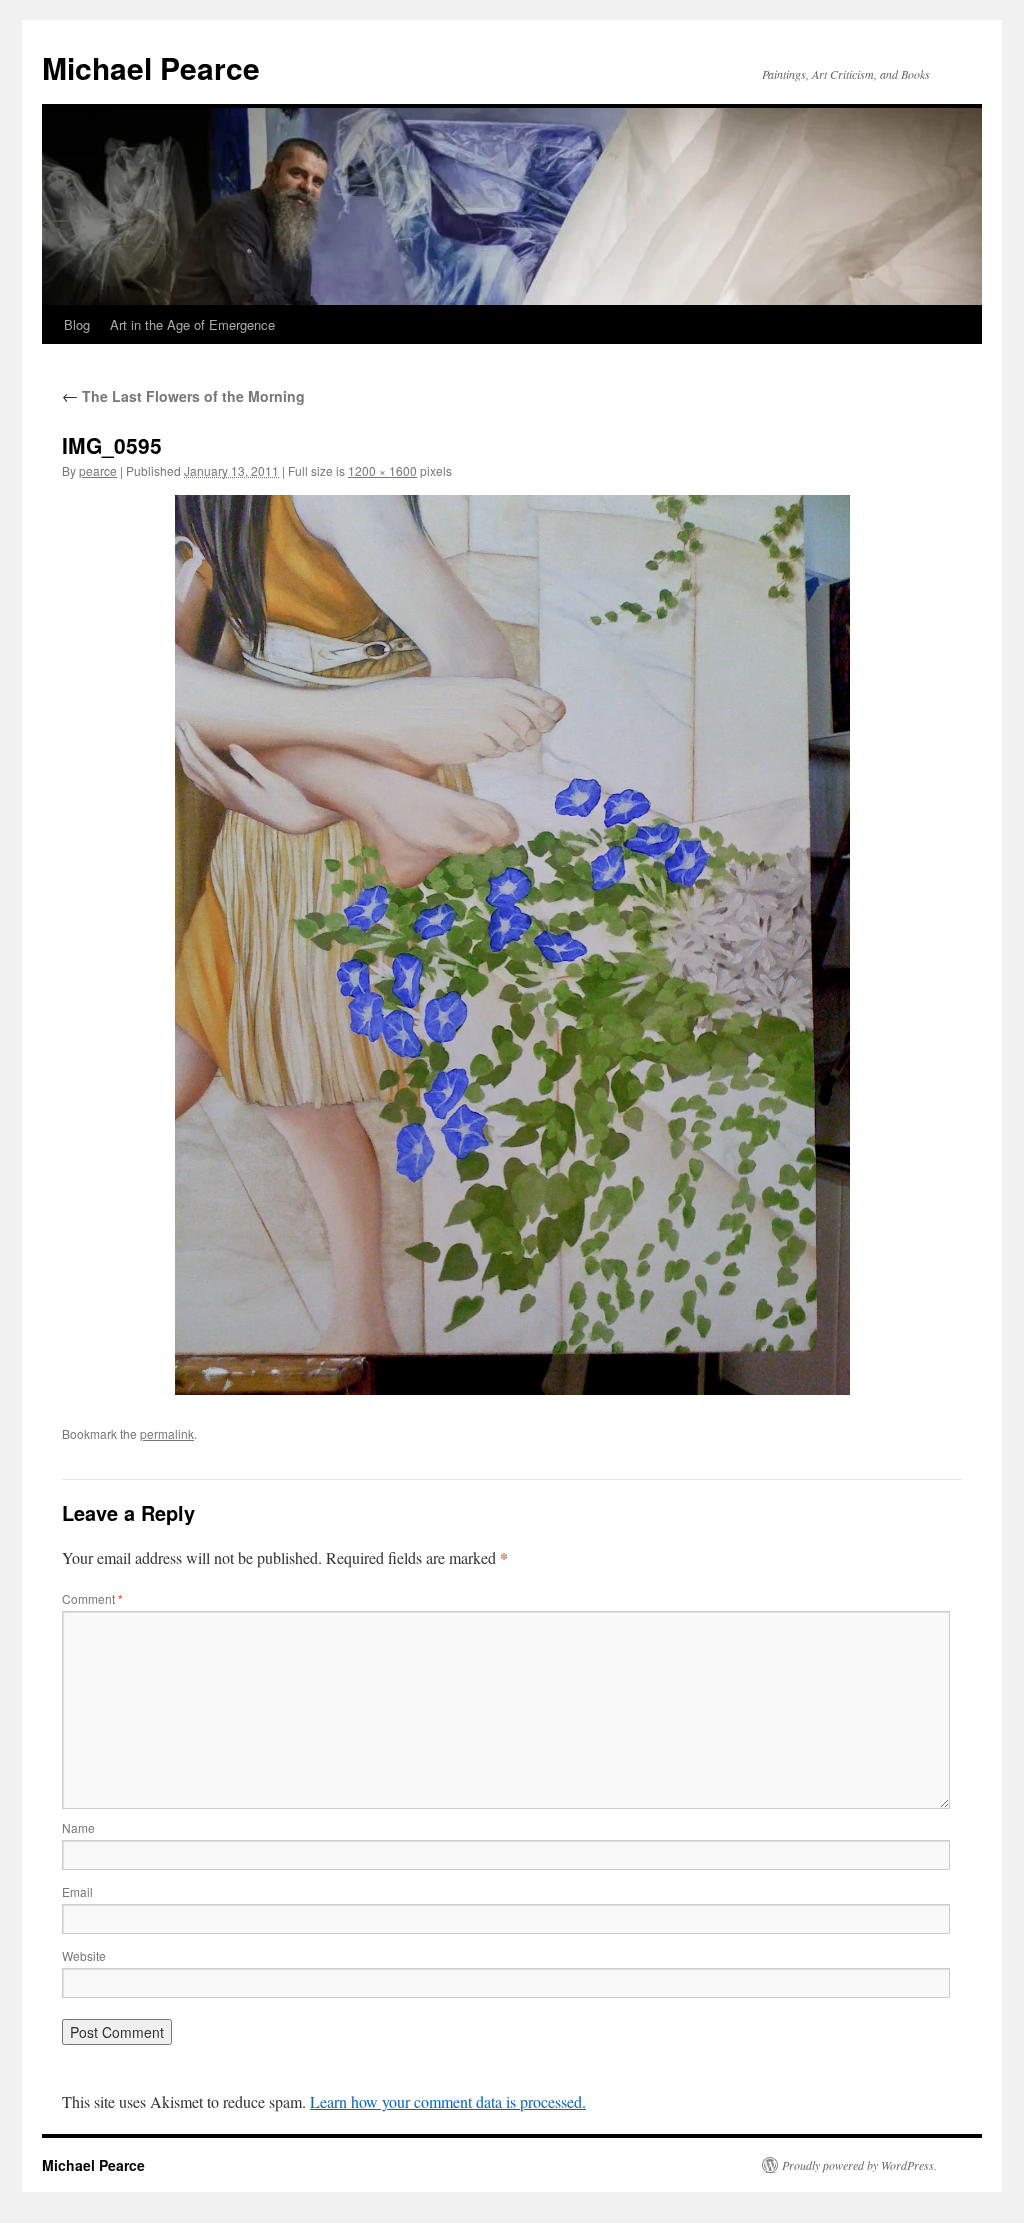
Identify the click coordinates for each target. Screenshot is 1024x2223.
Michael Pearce (151, 67)
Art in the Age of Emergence (192, 324)
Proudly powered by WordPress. (859, 2165)
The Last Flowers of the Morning (183, 396)
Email (77, 1891)
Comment (92, 1598)
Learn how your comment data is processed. (448, 2101)
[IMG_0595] (512, 945)
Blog (77, 324)
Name (78, 1827)
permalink (167, 1433)
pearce (98, 470)
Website (84, 1955)
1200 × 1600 (382, 470)
